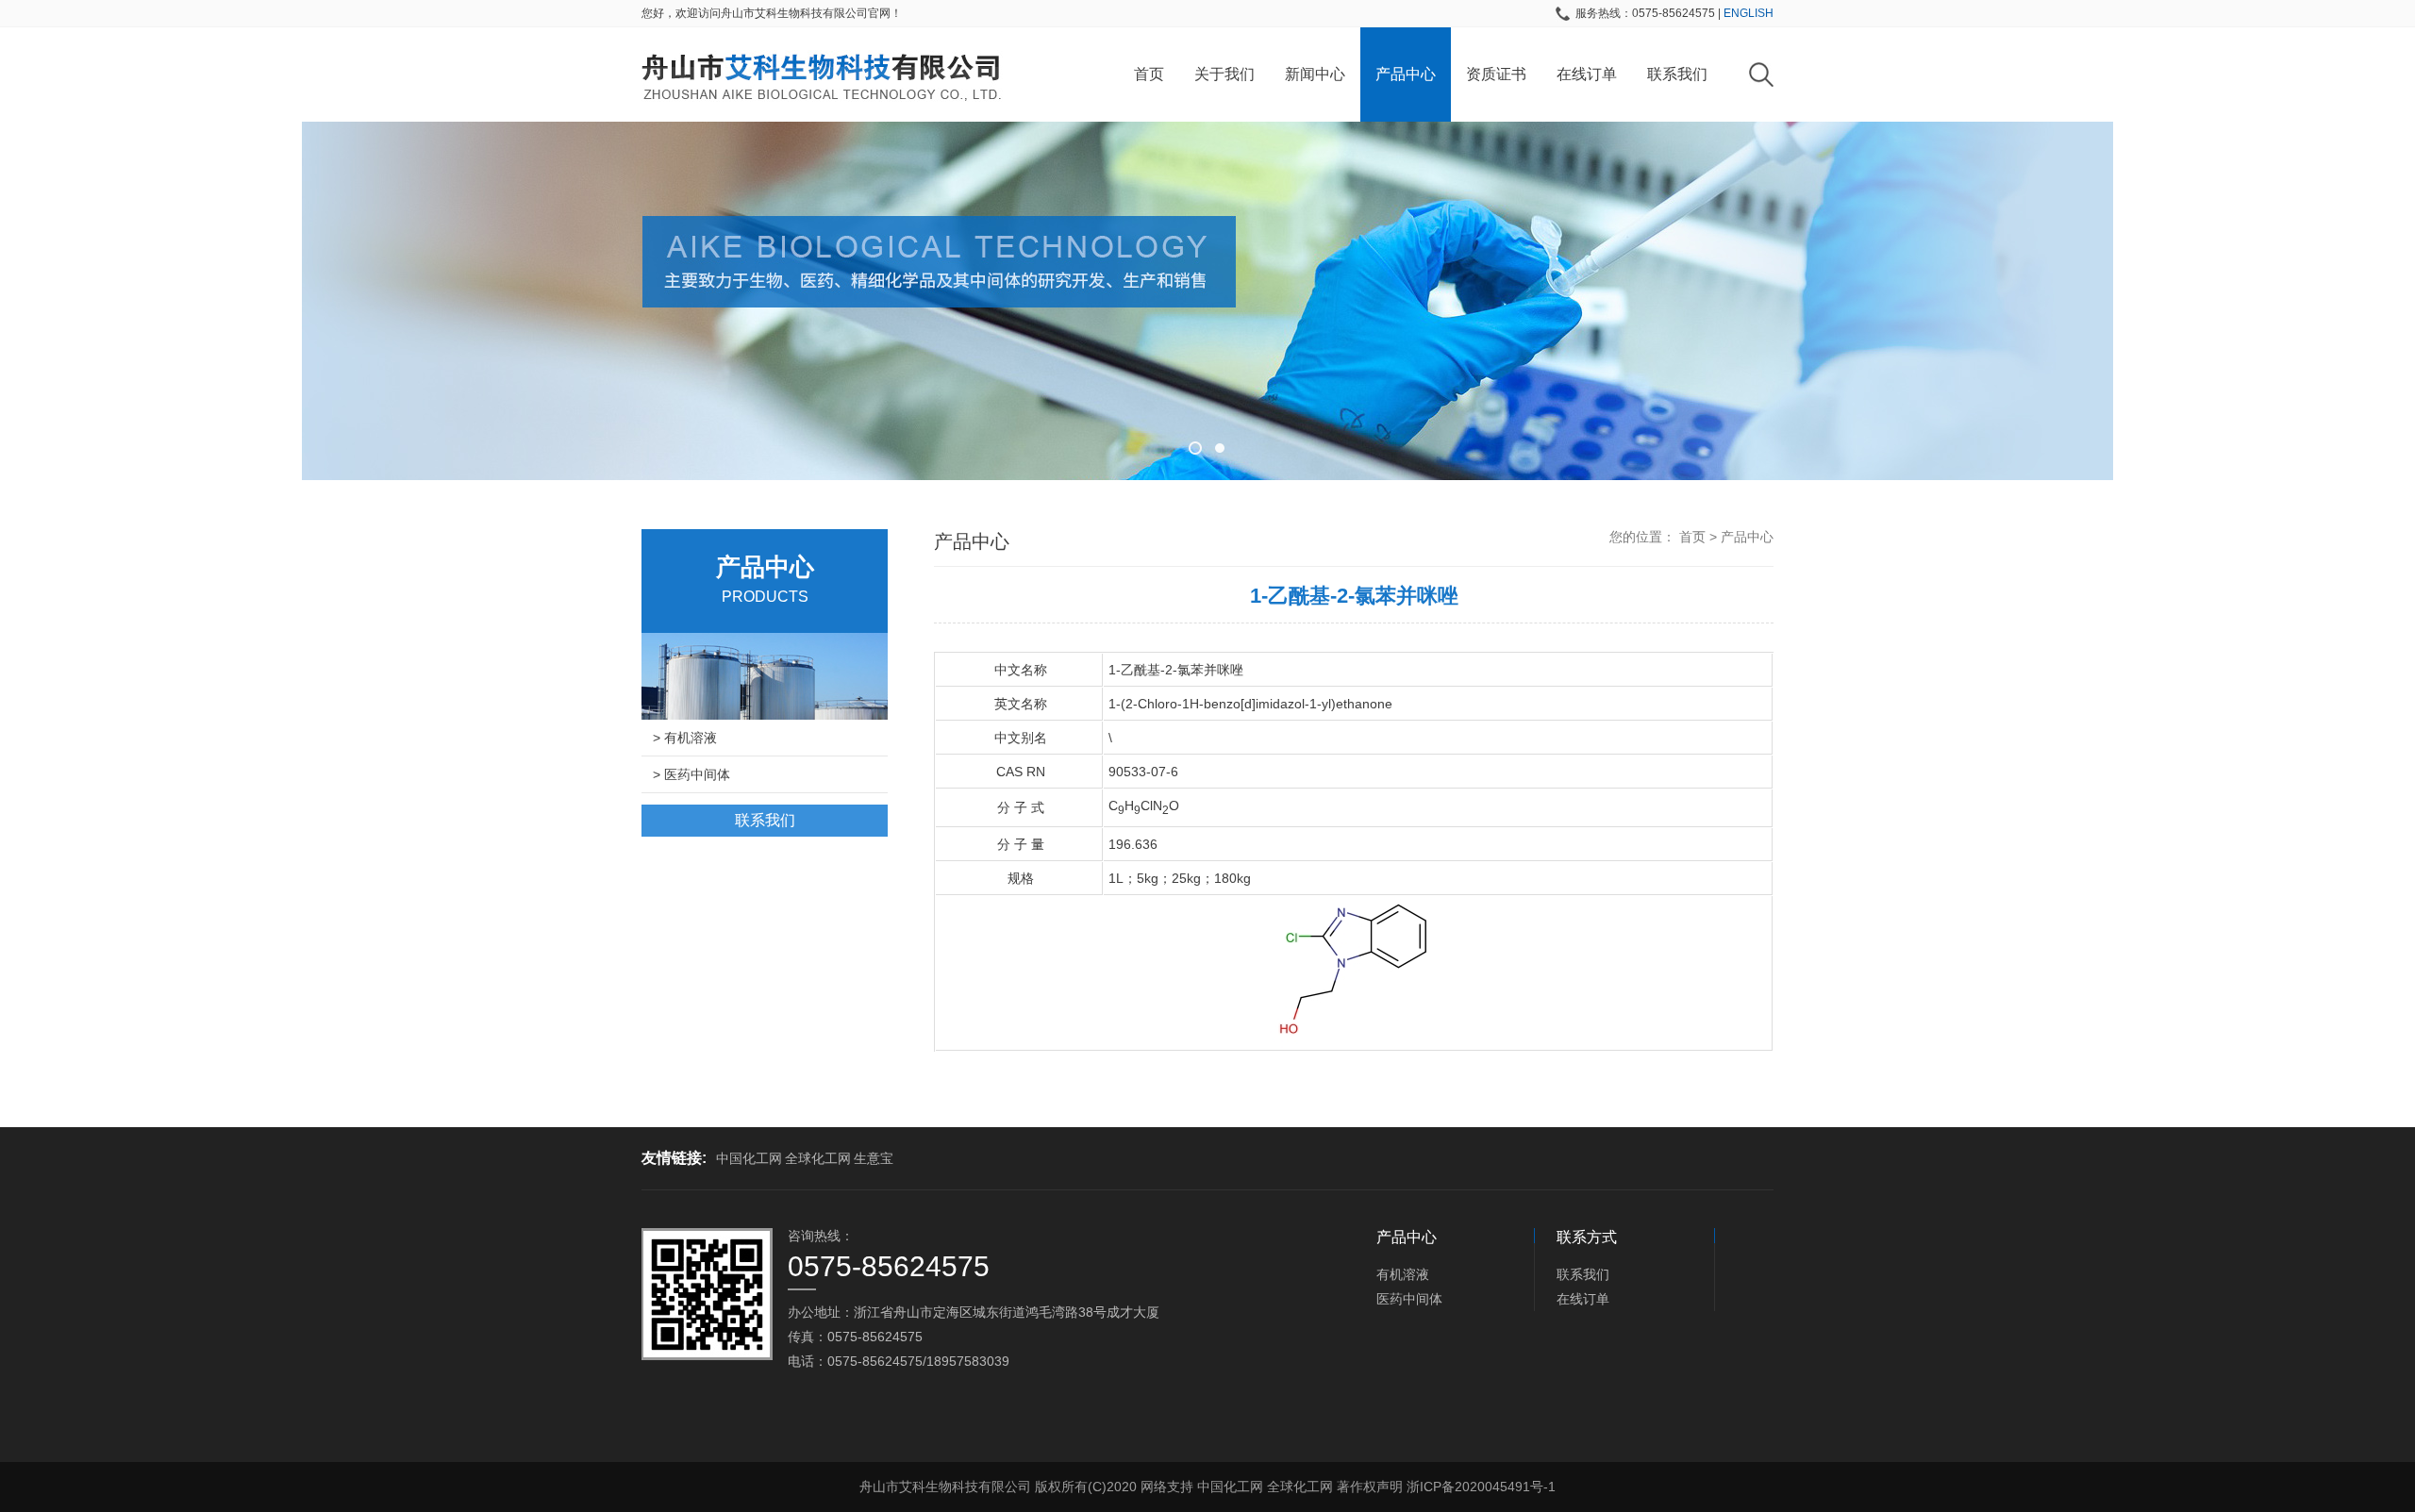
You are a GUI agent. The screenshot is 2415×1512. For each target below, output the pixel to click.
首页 (1149, 74)
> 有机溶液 (685, 738)
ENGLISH (1749, 13)
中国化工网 (749, 1158)
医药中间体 (1409, 1299)
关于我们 (1224, 74)
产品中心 (1406, 74)
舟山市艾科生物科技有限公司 (945, 1487)
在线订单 (1587, 74)
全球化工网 (818, 1158)
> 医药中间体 (691, 774)
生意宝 (874, 1158)
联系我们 (1677, 74)
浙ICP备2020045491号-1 (1481, 1487)
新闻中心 (1315, 74)
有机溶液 (1403, 1274)
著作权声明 (1370, 1487)
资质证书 (1496, 74)
